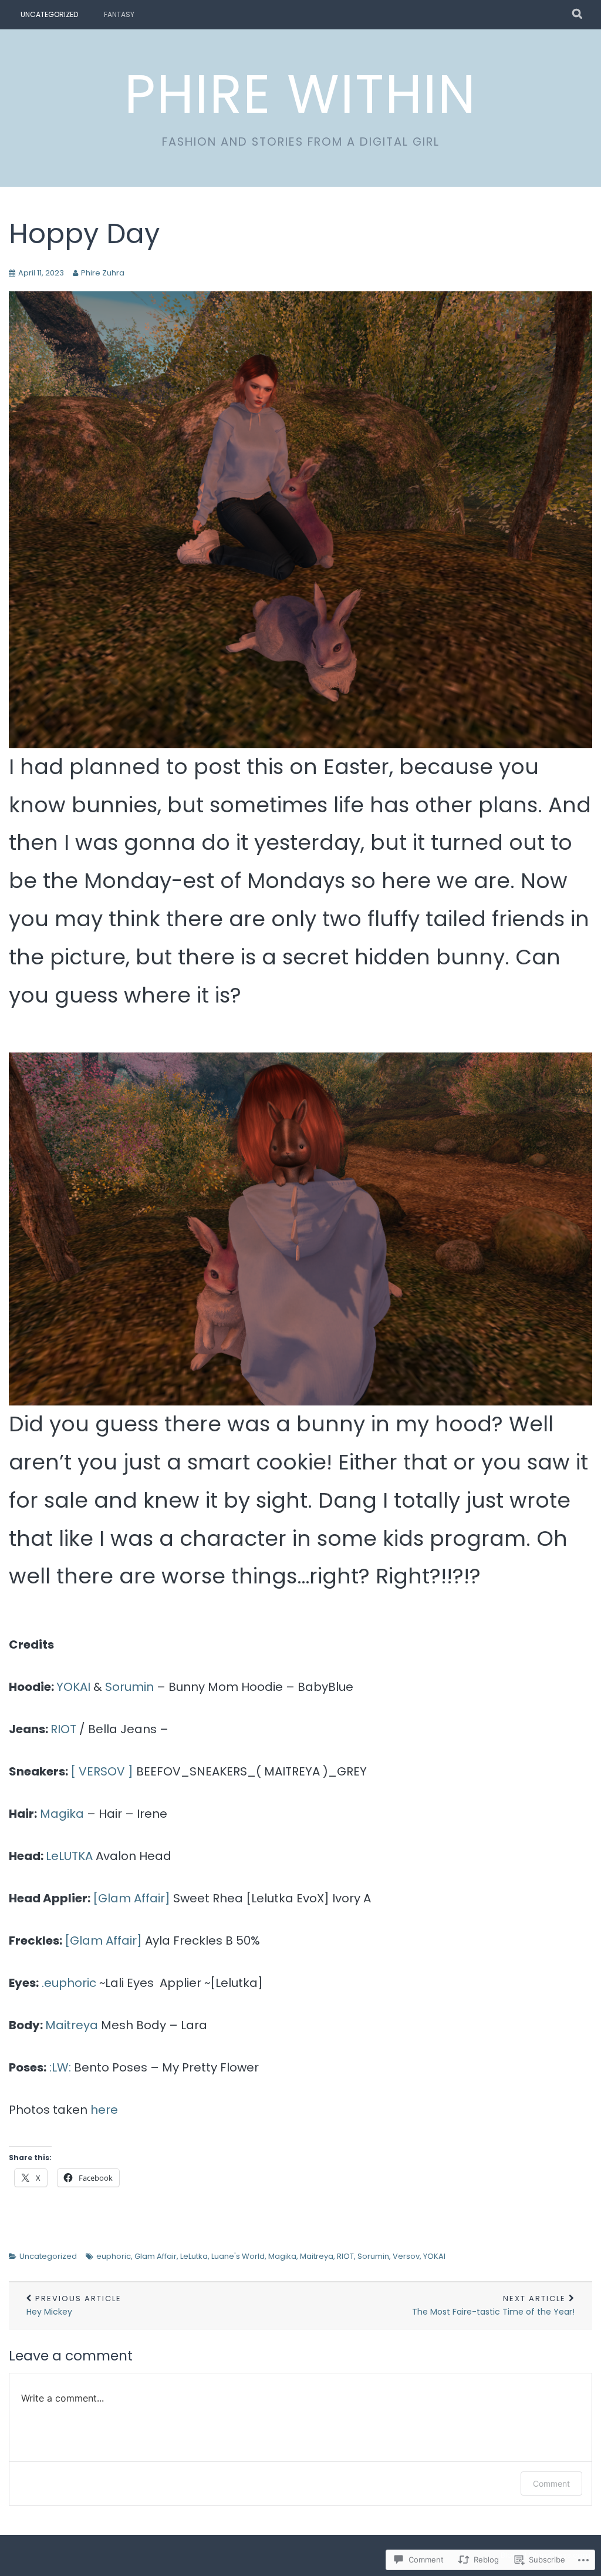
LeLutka (194, 2256)
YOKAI (75, 1687)
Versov (406, 2256)
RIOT (65, 1729)
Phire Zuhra (103, 273)
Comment (551, 2483)
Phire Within (300, 94)
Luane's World (238, 2256)
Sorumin (129, 1687)
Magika (62, 1814)
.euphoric (69, 1983)
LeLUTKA (69, 1856)
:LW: (62, 2067)
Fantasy (119, 14)
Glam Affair (156, 2256)
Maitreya (72, 2025)
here (104, 2110)
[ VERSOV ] (102, 1771)
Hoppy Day (84, 233)
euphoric (114, 2256)
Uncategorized (49, 14)
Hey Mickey (74, 2306)
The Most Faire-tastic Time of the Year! (493, 2306)
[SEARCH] (578, 15)
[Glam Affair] (131, 1898)
